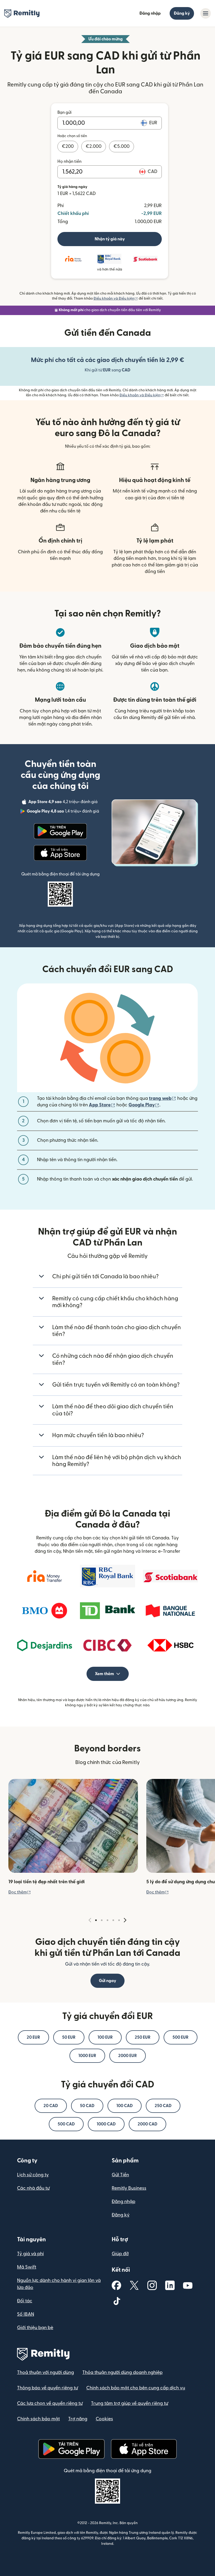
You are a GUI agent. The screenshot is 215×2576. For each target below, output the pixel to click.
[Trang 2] (102, 1920)
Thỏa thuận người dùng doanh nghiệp (122, 2372)
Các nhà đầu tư (33, 2188)
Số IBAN (26, 2314)
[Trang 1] (96, 1920)
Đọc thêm (20, 1892)
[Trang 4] (113, 1920)
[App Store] (60, 853)
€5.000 (122, 146)
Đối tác (25, 2301)
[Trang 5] (119, 1920)
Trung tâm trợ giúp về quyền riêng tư (130, 2403)
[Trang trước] (90, 1920)
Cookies (104, 2419)
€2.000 (94, 146)
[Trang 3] (107, 1920)
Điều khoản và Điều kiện (116, 299)
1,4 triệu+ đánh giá (63, 812)
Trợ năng (78, 2419)
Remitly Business (129, 2188)
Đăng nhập (150, 13)
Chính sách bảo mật (38, 2419)
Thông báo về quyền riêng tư (47, 2388)
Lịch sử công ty (33, 2175)
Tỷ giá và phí (30, 2254)
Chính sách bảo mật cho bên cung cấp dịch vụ (136, 2388)
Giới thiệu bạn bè (35, 2328)
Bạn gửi (64, 112)
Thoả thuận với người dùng (45, 2372)
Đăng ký (182, 13)
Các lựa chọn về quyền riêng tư (50, 2403)
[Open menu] (206, 13)
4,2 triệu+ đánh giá (63, 803)
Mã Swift (27, 2267)
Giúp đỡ (120, 2254)
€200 (68, 146)
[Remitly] (22, 14)
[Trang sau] (125, 1920)
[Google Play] (60, 831)
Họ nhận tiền (69, 161)
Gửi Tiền (120, 2175)
